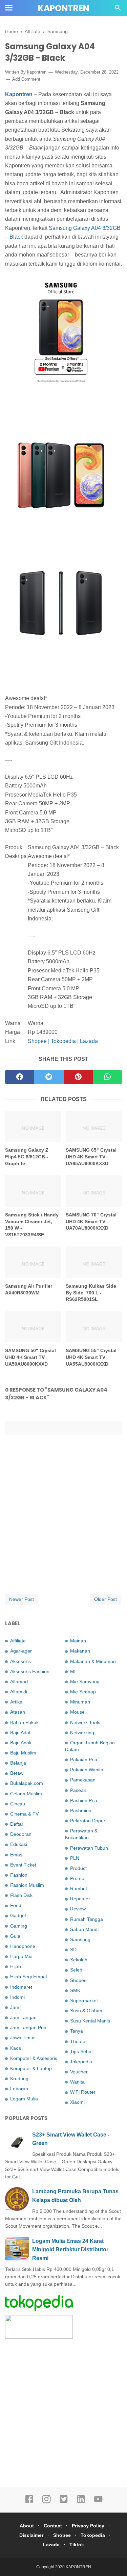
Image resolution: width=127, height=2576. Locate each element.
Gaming (19, 1926)
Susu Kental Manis (90, 2021)
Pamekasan (83, 1780)
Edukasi (19, 1844)
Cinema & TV (24, 1814)
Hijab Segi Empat (29, 1977)
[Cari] (118, 10)
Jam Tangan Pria (28, 2028)
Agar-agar (21, 1651)
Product (78, 1868)
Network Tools (85, 1722)
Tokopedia (63, 1041)
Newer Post (22, 1599)
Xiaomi (77, 2102)
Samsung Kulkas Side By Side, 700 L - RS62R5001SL (91, 1293)
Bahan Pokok (24, 1722)
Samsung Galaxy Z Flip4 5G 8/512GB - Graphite (27, 1157)
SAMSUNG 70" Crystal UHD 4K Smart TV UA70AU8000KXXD (91, 1221)
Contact (53, 2526)
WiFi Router (83, 2092)
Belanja (18, 1763)
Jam (15, 2007)
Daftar (17, 1824)
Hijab (16, 1966)
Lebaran (19, 2089)
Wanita (77, 2082)
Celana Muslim (26, 1794)
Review (78, 1909)
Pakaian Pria (84, 1760)
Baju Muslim (23, 1753)
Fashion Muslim (27, 1885)
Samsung (80, 1939)
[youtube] (98, 2502)
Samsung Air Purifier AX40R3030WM (29, 1289)
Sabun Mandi (84, 1929)
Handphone (23, 1946)
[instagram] (46, 2502)
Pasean (78, 1790)
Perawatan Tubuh (89, 1848)
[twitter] (49, 1077)
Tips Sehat (81, 2051)
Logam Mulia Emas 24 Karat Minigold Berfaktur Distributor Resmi (70, 2250)
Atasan (18, 1712)
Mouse (77, 1712)
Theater (79, 2041)
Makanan (80, 1651)
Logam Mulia (24, 2099)
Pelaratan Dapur (88, 1821)
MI (73, 1671)
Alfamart (19, 1682)
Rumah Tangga (87, 1919)
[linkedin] (81, 2502)
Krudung (19, 2078)
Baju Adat (20, 1733)
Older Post (105, 1599)
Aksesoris (20, 1661)
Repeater (80, 1899)
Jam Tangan (23, 2017)
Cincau (18, 1804)
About (27, 2526)
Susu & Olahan (86, 2011)
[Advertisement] (63, 2412)
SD (73, 1950)
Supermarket (84, 2001)
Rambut (79, 1888)
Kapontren (19, 94)
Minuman (80, 1702)
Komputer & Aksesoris (34, 2058)
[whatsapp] (107, 1077)
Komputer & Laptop (31, 2068)
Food (16, 1905)
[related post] (33, 1126)
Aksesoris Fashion (30, 1671)
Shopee (37, 1041)
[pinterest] (78, 1077)
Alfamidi (19, 1692)
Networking (82, 1733)
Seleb (76, 1970)
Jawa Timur (23, 2038)
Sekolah (79, 1960)
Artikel (17, 1702)
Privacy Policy (88, 2526)
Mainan (78, 1641)
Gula (15, 1936)
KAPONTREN (63, 8)
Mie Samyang (85, 1682)
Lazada (51, 2545)
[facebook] (20, 1077)
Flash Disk (21, 1895)
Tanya (77, 2031)
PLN (75, 1858)
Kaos (16, 2048)
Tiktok (77, 2545)
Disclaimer (31, 2535)
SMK (75, 1990)
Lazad (87, 1041)
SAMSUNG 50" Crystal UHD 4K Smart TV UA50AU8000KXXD (30, 1357)
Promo (77, 1878)
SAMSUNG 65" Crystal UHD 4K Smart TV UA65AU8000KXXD (91, 1157)
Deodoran (21, 1834)
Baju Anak (21, 1743)
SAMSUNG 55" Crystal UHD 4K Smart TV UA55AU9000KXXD (91, 1357)
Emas (16, 1855)
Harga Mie (21, 1956)
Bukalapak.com (27, 1783)
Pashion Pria (84, 1800)
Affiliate (18, 1641)
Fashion (19, 1875)
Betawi (17, 1773)
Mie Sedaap (83, 1692)
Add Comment (26, 79)
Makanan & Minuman (93, 1661)
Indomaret (21, 1987)
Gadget (18, 1915)
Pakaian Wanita (87, 1770)
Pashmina (81, 1810)
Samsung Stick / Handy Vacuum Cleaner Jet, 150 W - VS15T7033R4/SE (32, 1225)
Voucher (79, 2072)
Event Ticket (23, 1865)
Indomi (17, 1997)
